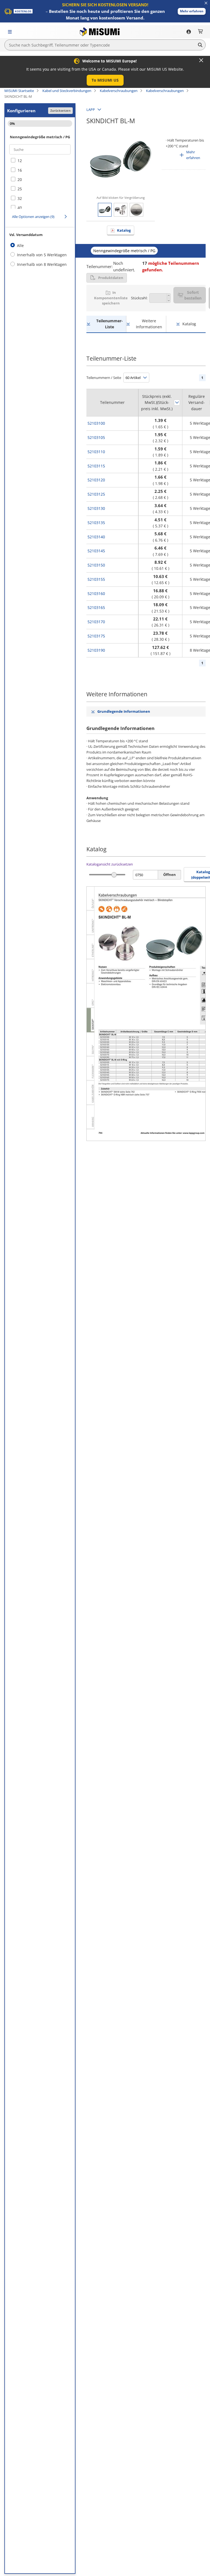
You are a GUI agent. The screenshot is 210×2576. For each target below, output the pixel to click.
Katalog (124, 230)
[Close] (201, 60)
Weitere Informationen (149, 324)
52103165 (96, 607)
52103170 (96, 622)
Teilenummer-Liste (110, 324)
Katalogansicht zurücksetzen (110, 864)
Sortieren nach (177, 403)
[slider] (114, 875)
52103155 (96, 579)
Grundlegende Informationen (124, 711)
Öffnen (170, 875)
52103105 (96, 437)
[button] (192, 11)
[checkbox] (40, 161)
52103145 (96, 551)
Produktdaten (111, 278)
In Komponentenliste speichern (111, 298)
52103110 (96, 452)
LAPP (91, 110)
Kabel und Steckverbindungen (67, 91)
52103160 (96, 593)
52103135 (96, 523)
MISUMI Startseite (19, 91)
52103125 (96, 494)
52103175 (96, 636)
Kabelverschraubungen (119, 91)
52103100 (96, 423)
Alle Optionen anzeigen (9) (33, 217)
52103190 (96, 650)
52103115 (96, 466)
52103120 (96, 480)
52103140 (96, 537)
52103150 (96, 565)
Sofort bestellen (193, 295)
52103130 (96, 508)
